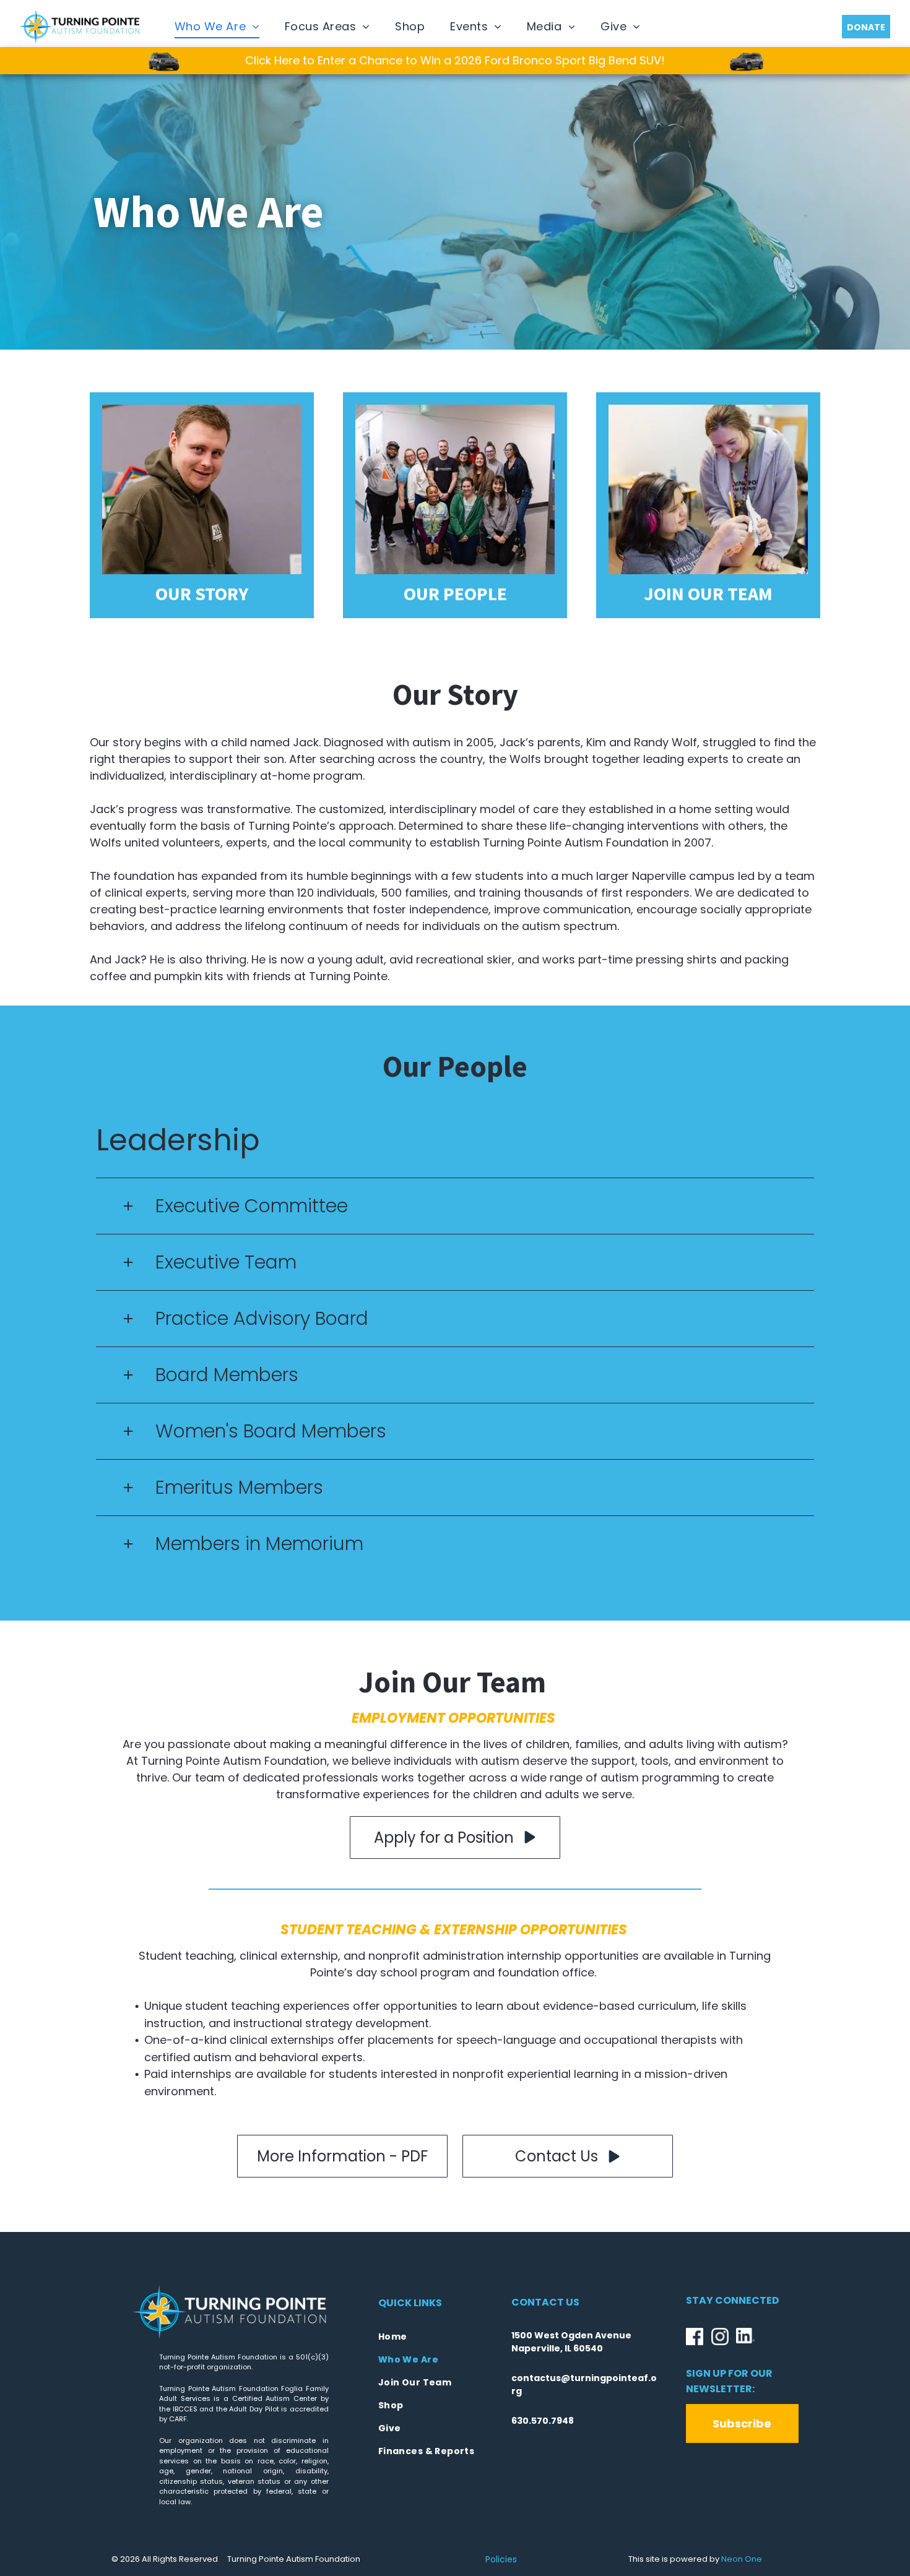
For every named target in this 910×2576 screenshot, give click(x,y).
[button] (455, 1206)
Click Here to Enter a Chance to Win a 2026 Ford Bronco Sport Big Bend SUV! (455, 60)
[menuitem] (217, 27)
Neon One (742, 2559)
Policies (501, 2559)
